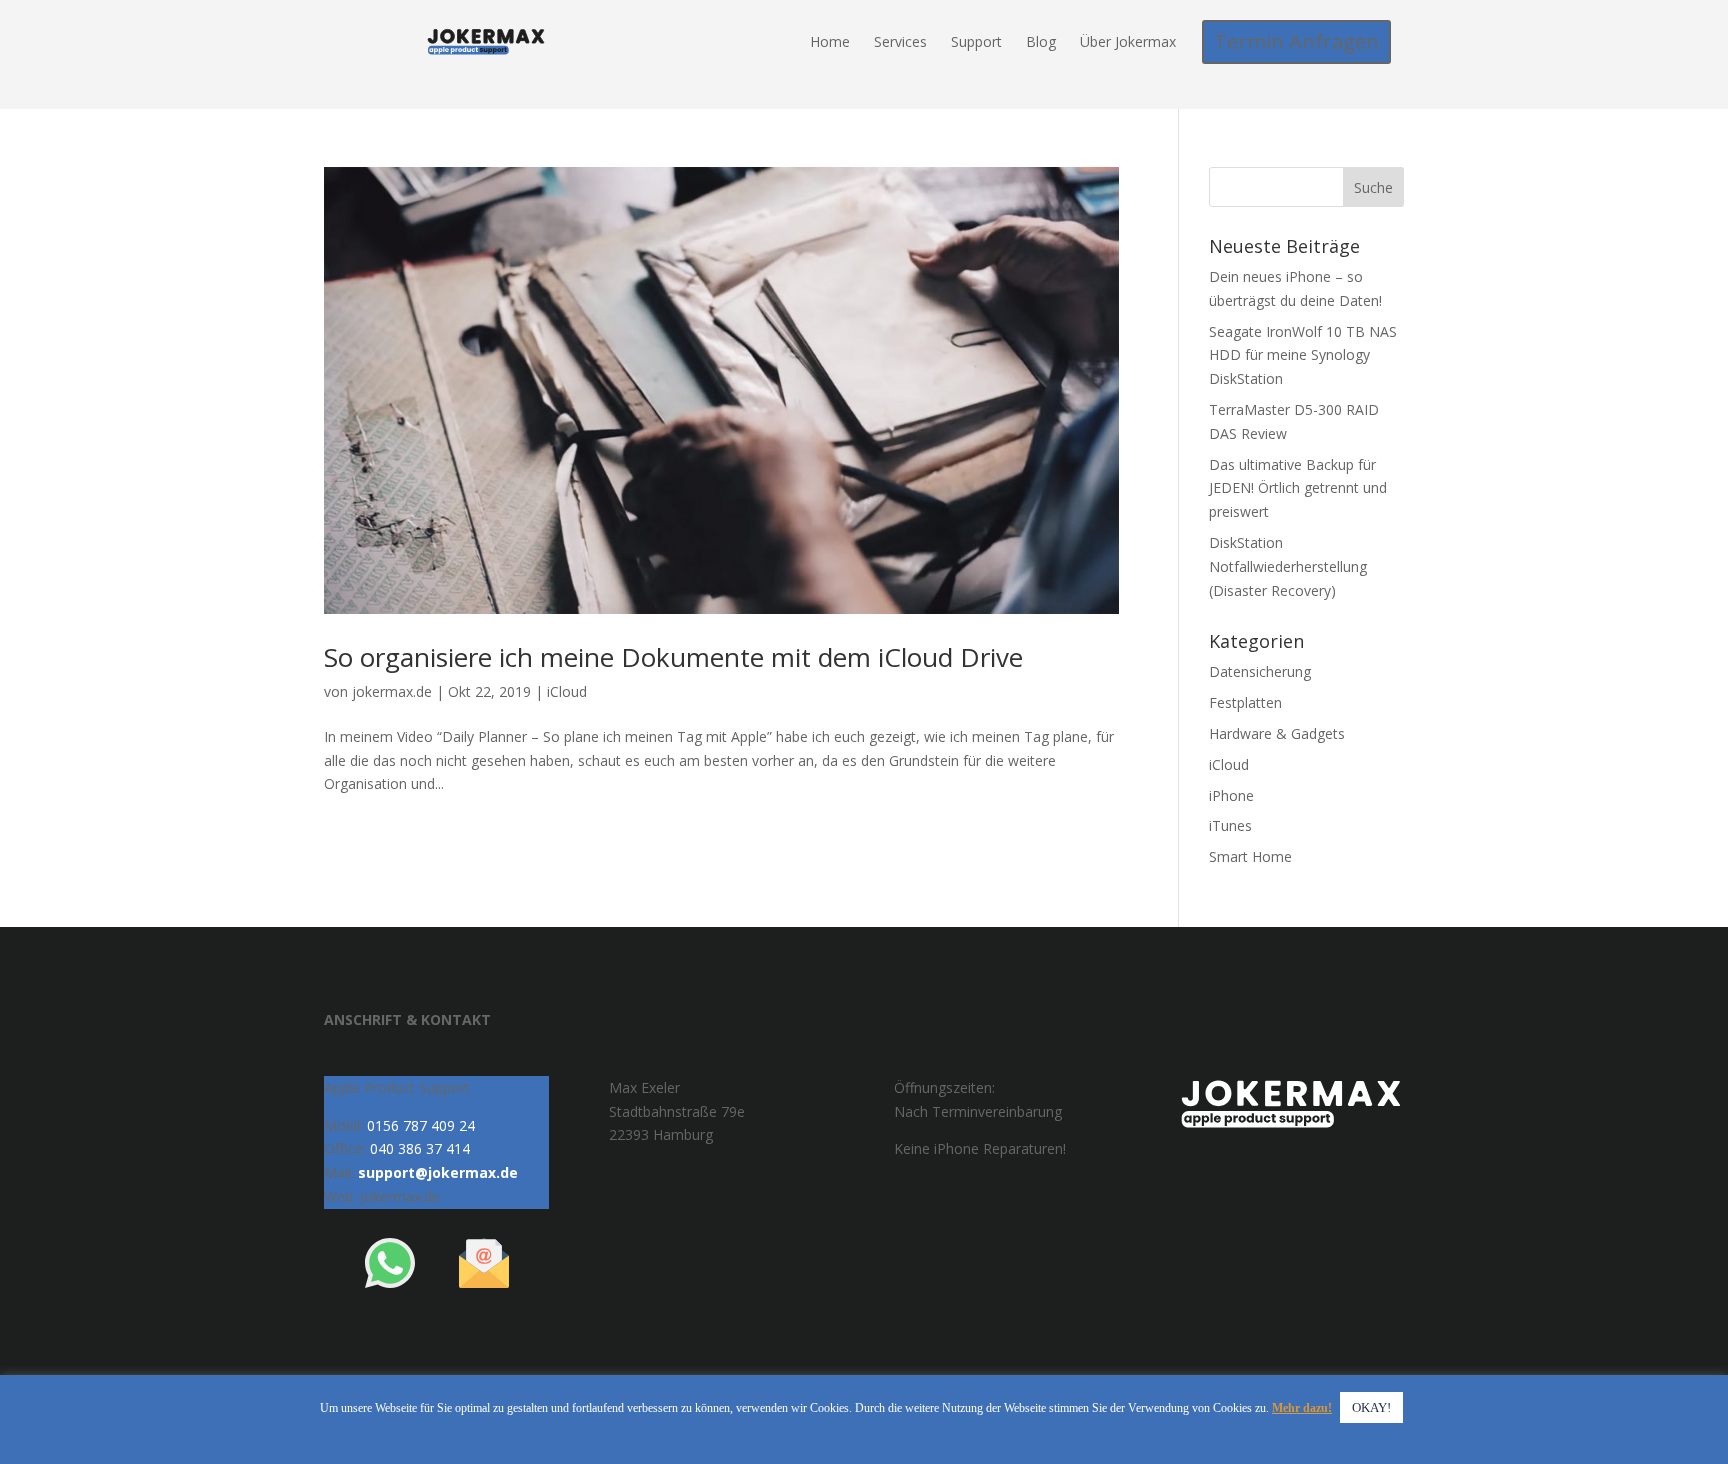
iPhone (1231, 795)
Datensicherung (1260, 671)
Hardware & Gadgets (1277, 733)
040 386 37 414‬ (420, 1148)
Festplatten (1245, 702)
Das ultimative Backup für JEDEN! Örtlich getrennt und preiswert (1298, 488)
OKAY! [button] (1371, 1407)
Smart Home (1250, 856)
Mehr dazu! (1302, 1408)
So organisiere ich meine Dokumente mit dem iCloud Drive (673, 657)
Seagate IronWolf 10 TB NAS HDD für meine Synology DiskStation (1303, 355)
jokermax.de (392, 691)
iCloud (567, 691)
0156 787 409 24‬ (421, 1125)
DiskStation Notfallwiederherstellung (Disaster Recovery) (1288, 566)
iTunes (1230, 825)
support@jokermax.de (438, 1172)
